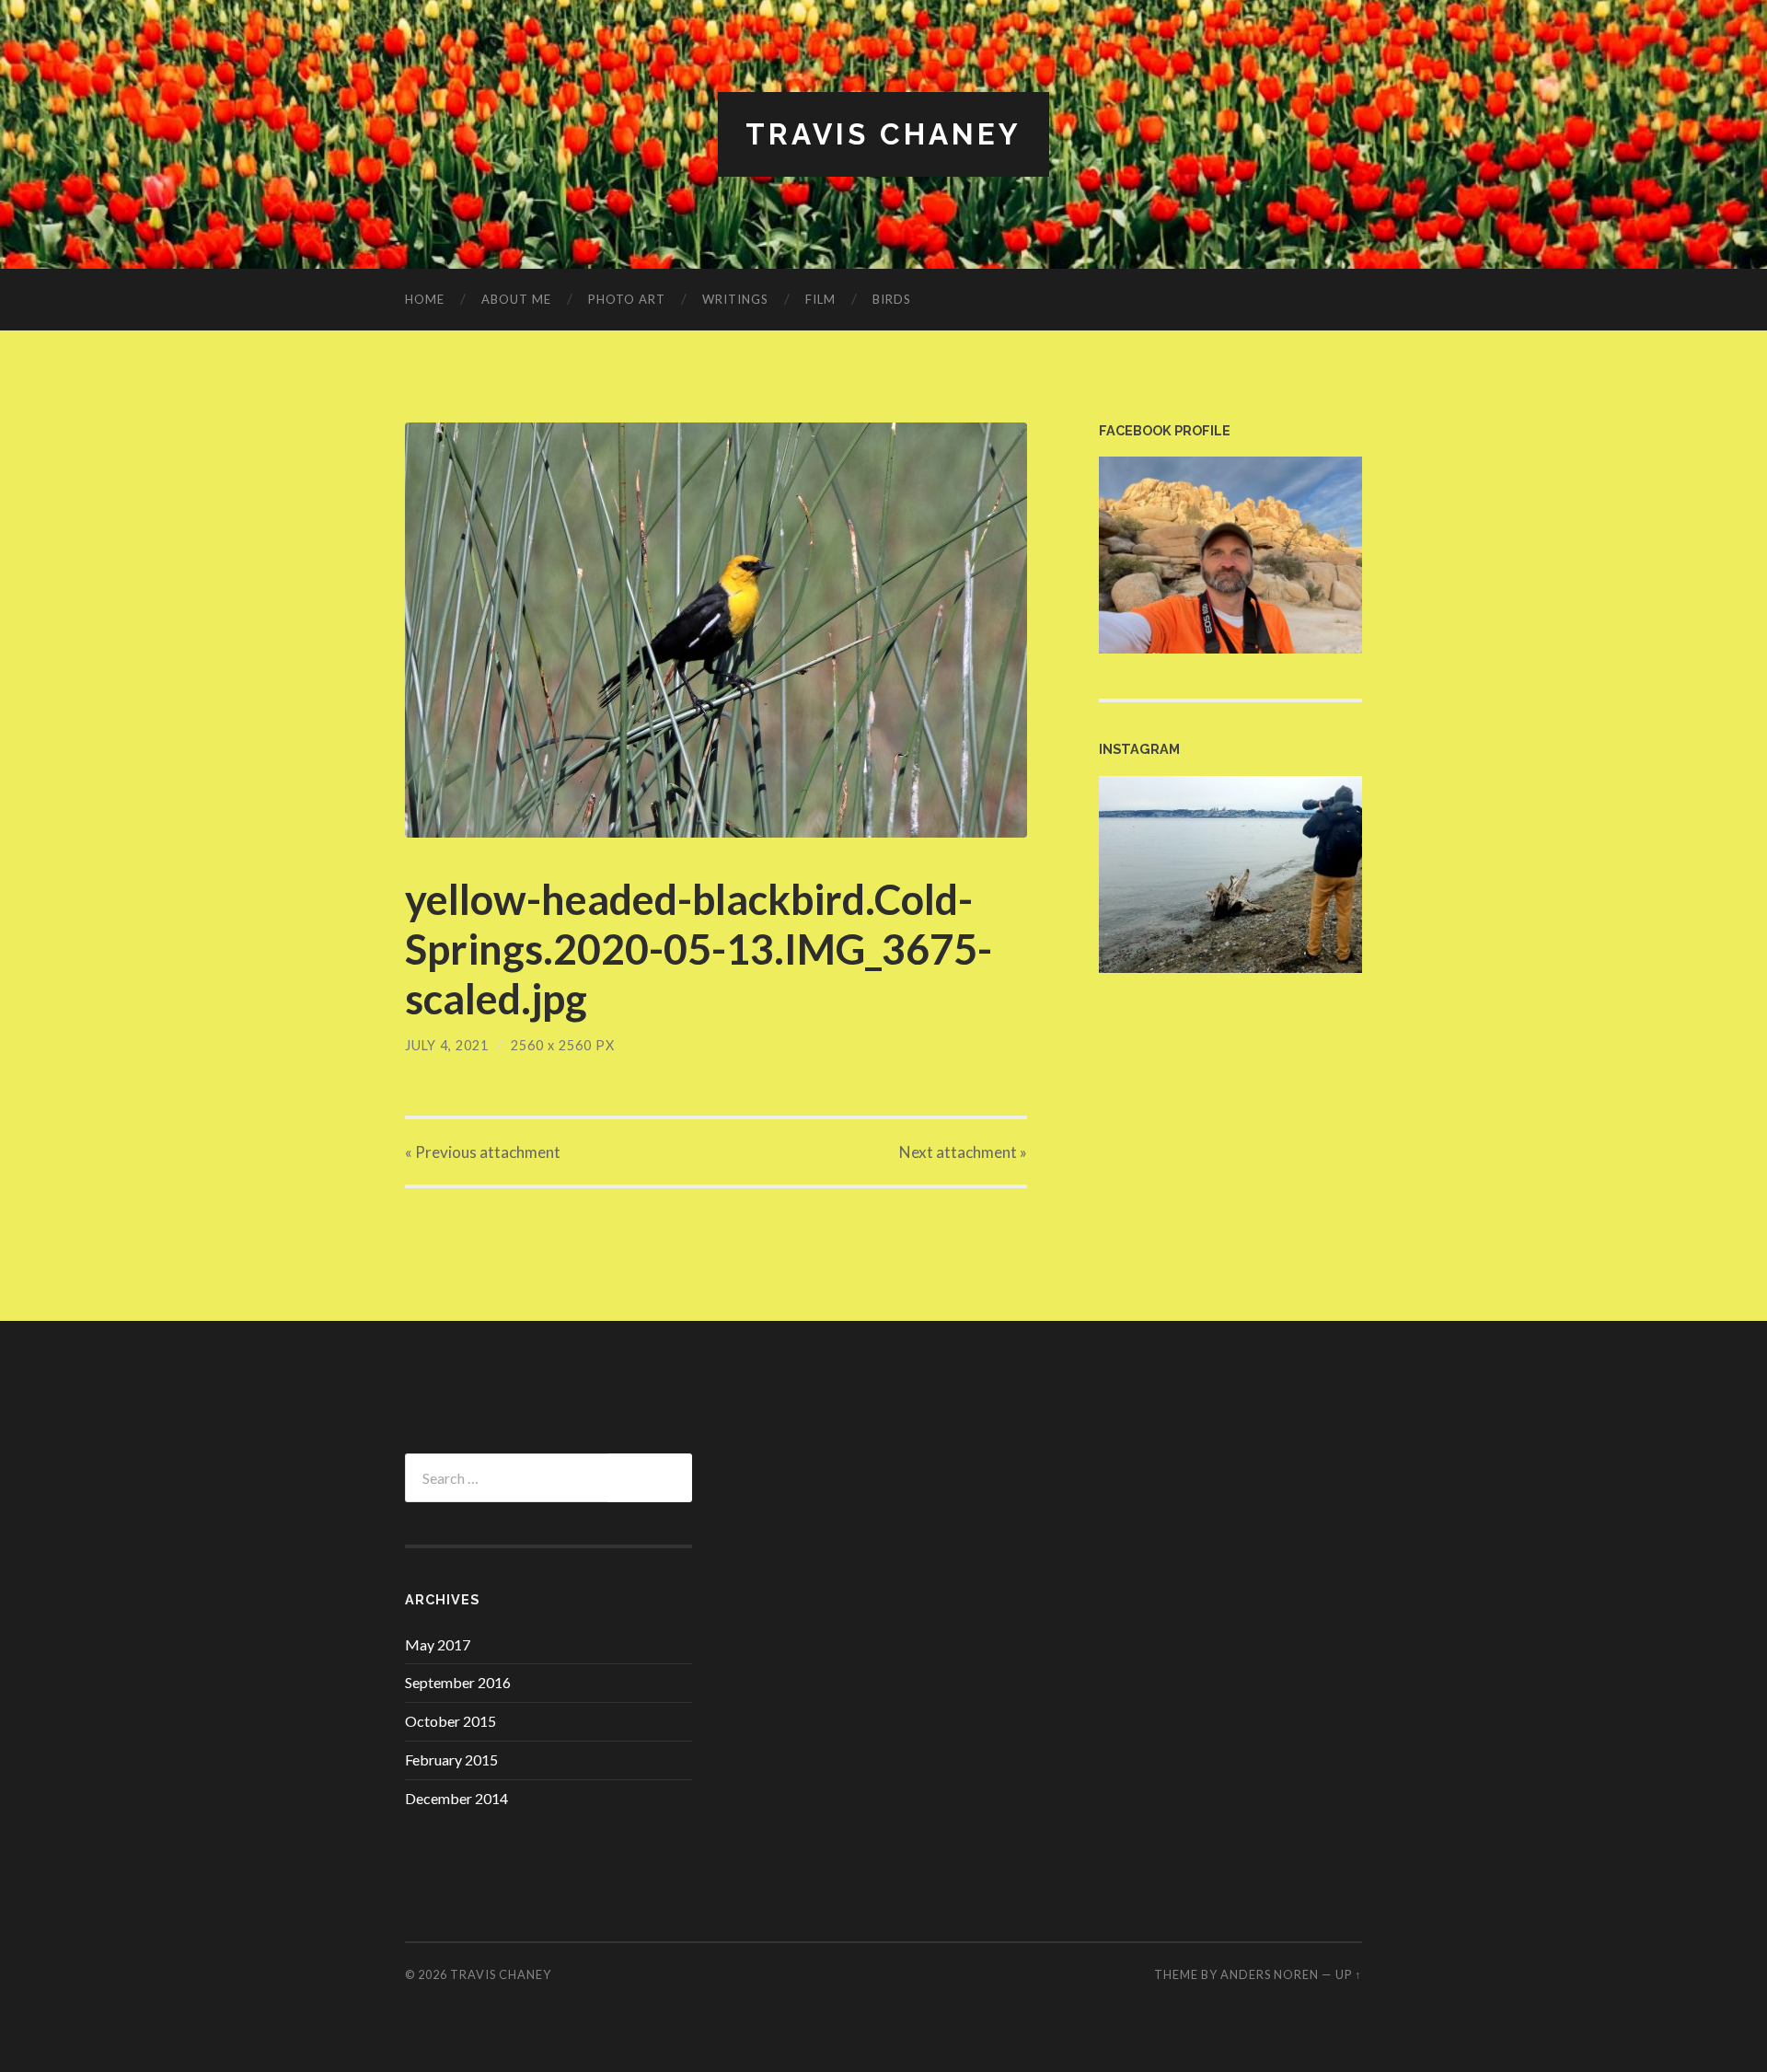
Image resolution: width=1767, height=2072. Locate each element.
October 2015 (450, 1721)
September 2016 (458, 1682)
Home (425, 299)
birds (892, 299)
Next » (963, 1152)
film (820, 299)
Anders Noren (1270, 1974)
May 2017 (438, 1644)
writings (735, 299)
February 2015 (451, 1759)
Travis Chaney (883, 134)
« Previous (483, 1152)
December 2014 (456, 1798)
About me (516, 299)
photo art (627, 299)
